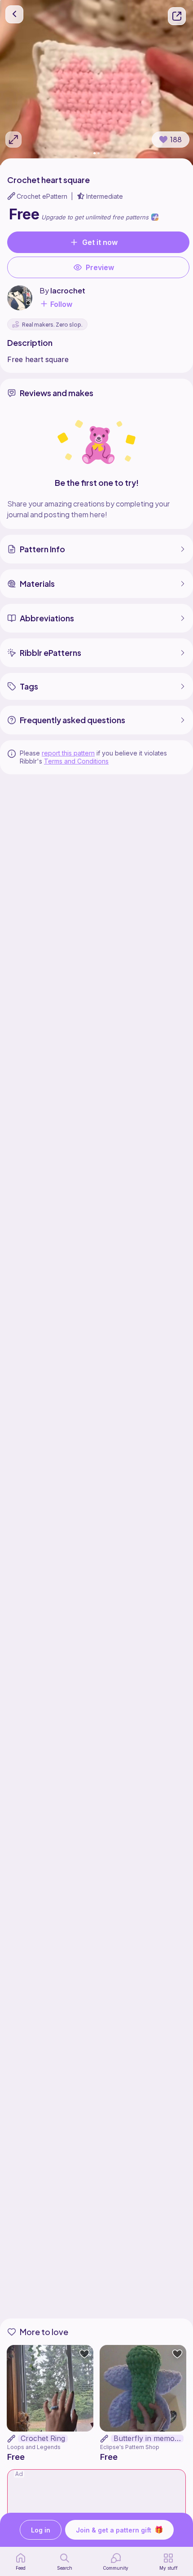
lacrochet (68, 290)
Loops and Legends (34, 2447)
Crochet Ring (43, 2438)
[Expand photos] (13, 140)
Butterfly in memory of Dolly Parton (149, 2438)
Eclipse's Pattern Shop (130, 2447)
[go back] (14, 14)
